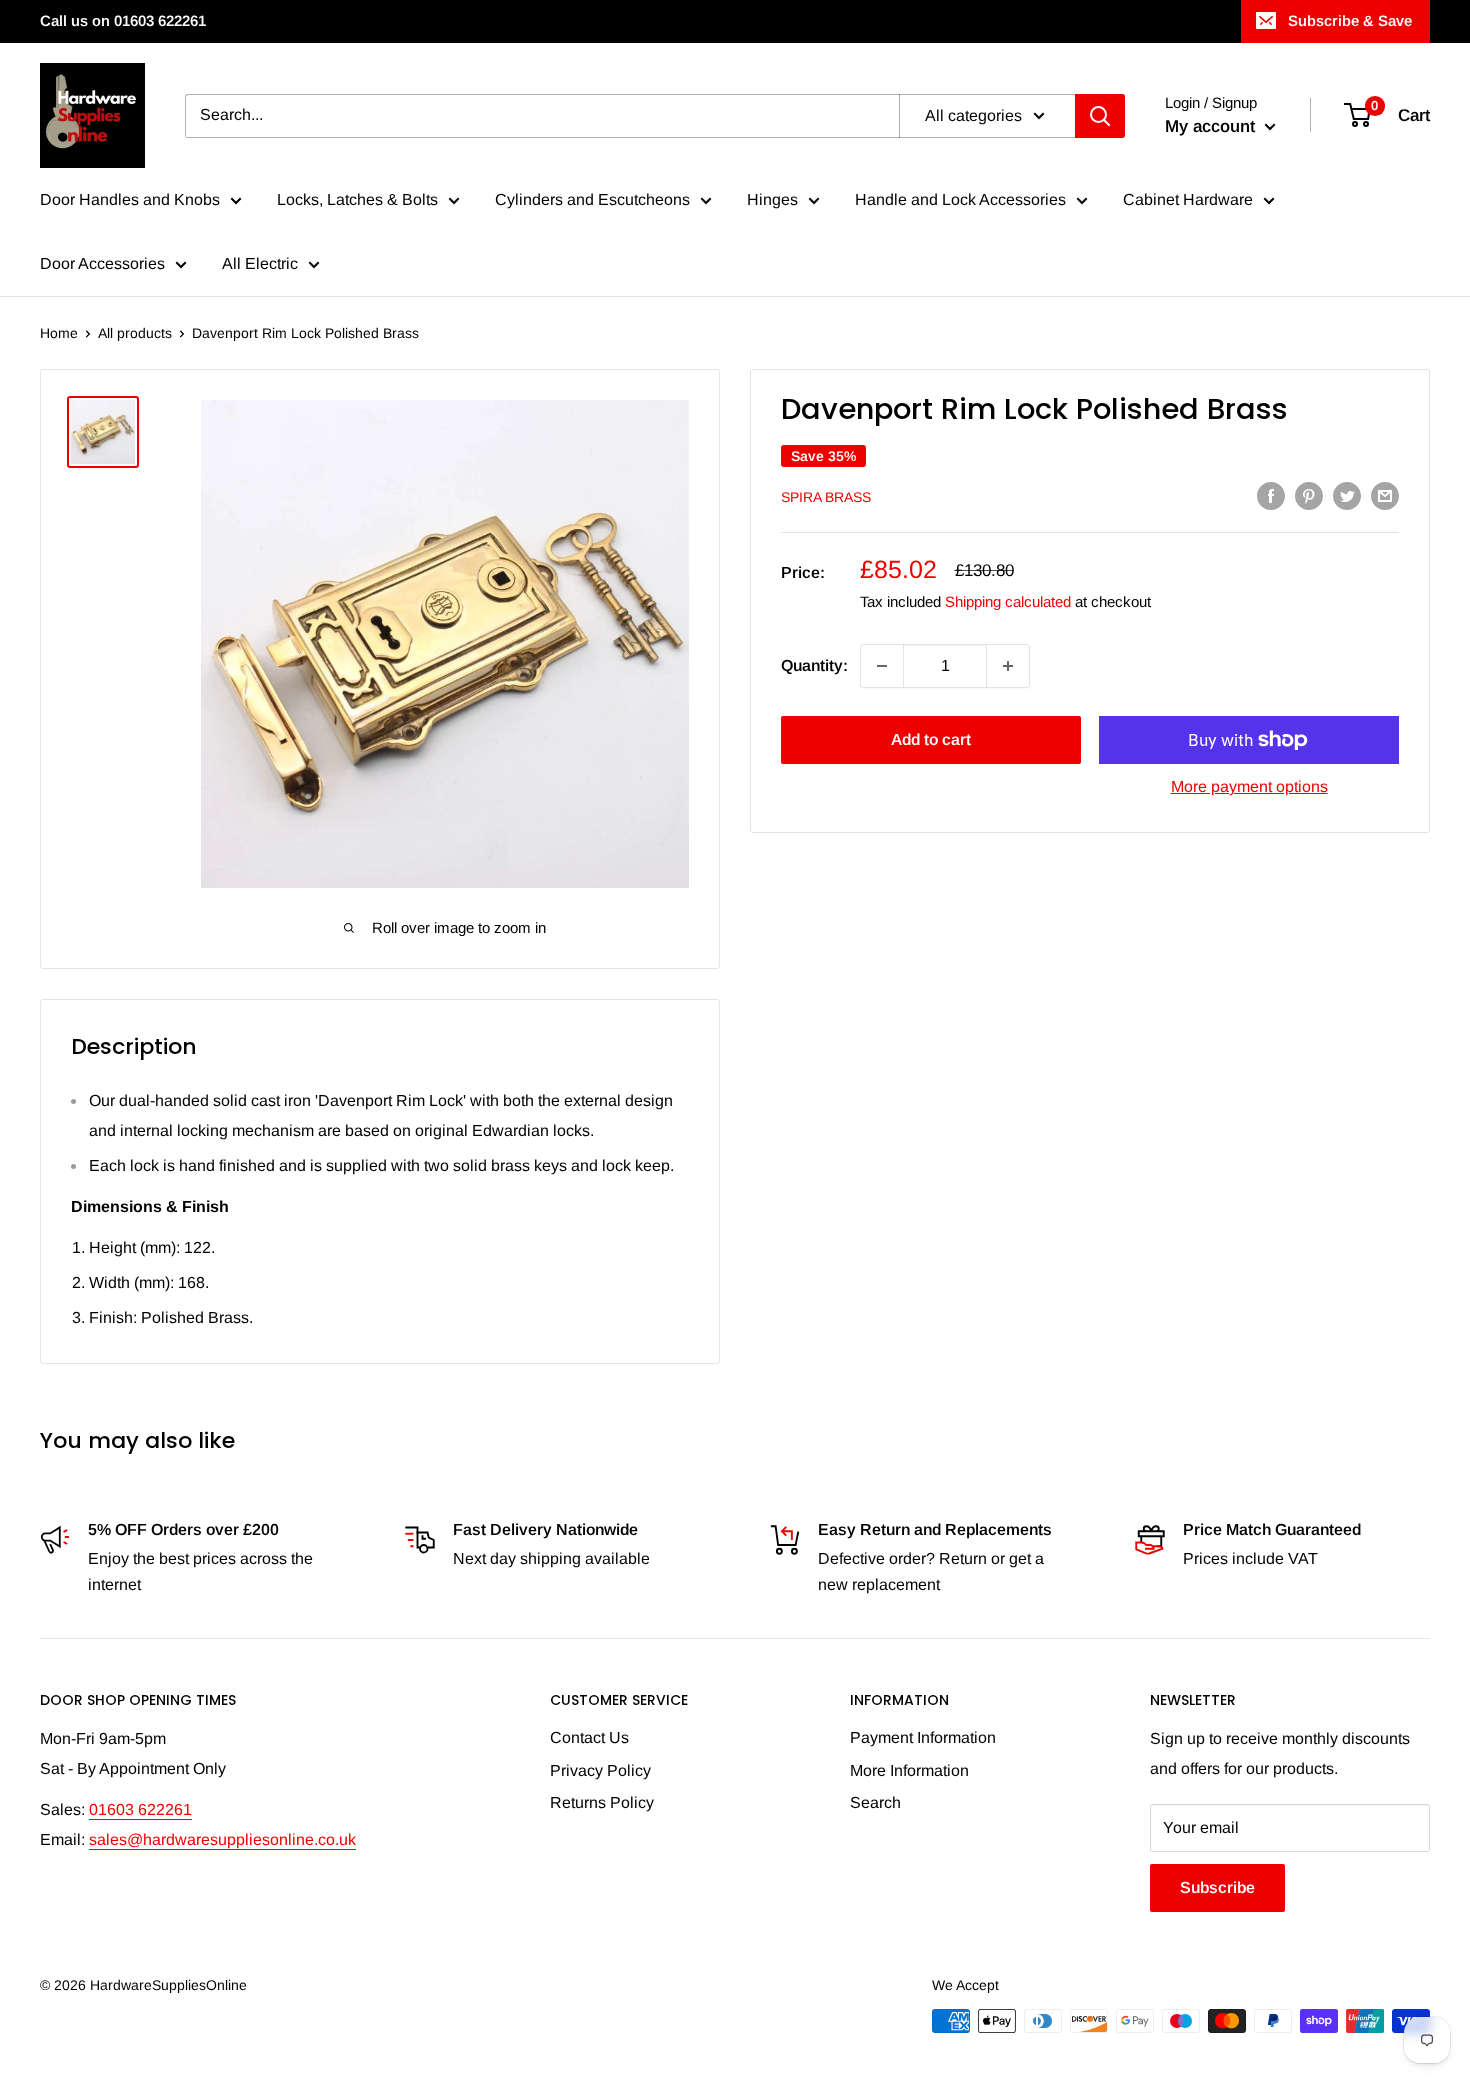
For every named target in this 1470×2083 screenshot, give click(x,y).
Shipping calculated (1008, 601)
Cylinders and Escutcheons (592, 199)
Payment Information (923, 1737)
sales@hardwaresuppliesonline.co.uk (222, 1839)
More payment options (1249, 786)
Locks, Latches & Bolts (357, 199)
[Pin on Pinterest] (1309, 495)
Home (59, 333)
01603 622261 (140, 1809)
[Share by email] (1385, 495)
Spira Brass (826, 497)
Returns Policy (602, 1802)
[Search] (1100, 116)
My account (1212, 126)
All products (135, 333)
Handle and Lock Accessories (960, 199)
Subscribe (1217, 1887)
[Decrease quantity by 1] (882, 666)
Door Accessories (102, 263)
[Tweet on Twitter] (1347, 495)
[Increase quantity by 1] (1008, 666)
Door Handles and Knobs (130, 199)
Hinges (772, 199)
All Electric (260, 263)
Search (875, 1802)
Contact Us (589, 1737)
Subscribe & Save (1350, 20)
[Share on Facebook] (1271, 495)
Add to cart (931, 739)
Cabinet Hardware (1188, 199)
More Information (909, 1770)
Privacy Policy (600, 1770)
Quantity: (814, 665)
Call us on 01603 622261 (123, 20)
